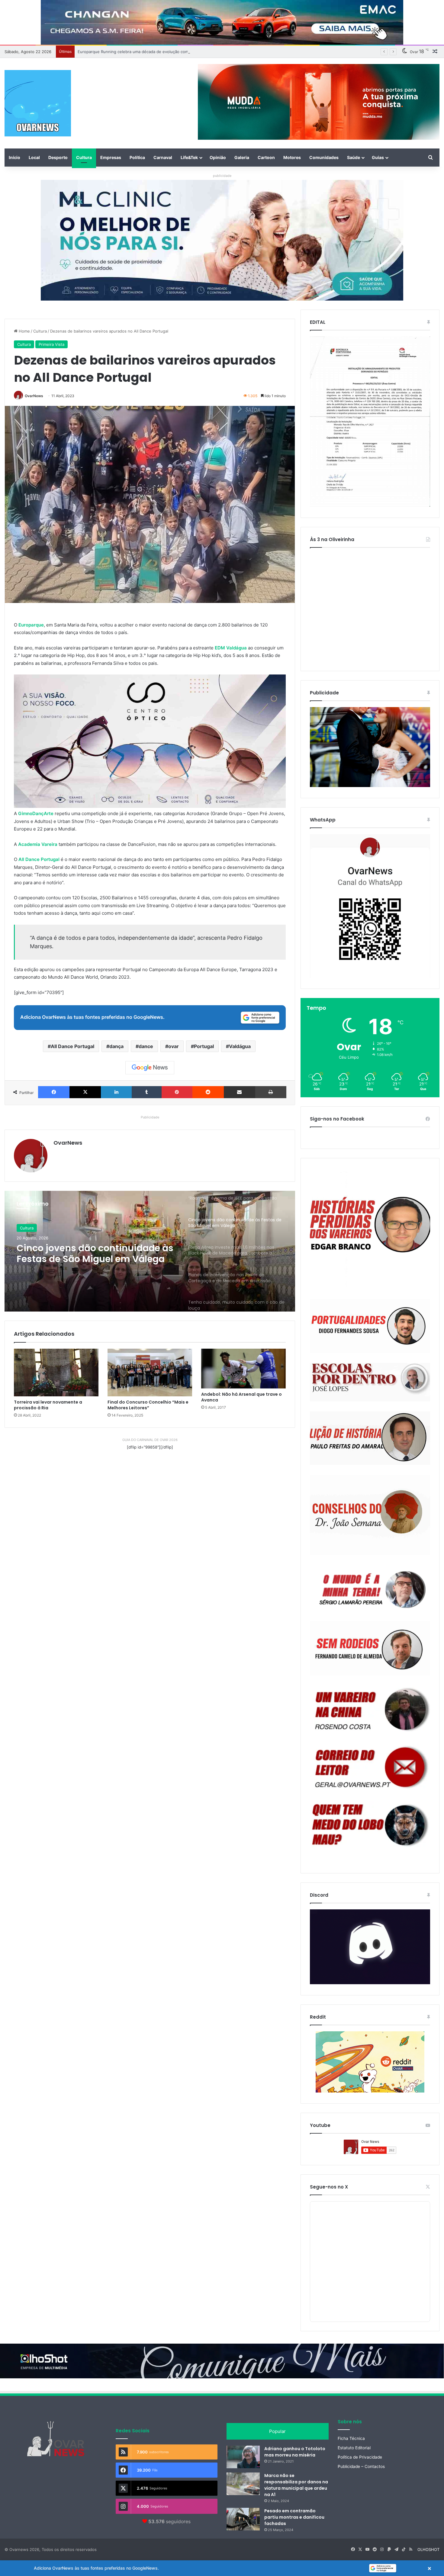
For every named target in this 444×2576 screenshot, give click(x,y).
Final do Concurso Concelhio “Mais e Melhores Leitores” (148, 1405)
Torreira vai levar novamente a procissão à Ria (48, 1405)
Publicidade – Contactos (361, 2466)
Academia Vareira (38, 844)
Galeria (242, 157)
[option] (150, 1251)
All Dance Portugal (39, 859)
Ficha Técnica (351, 2438)
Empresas (111, 157)
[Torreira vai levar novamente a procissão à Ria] (56, 1372)
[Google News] (150, 1068)
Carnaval (163, 157)
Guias (378, 157)
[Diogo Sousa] (370, 1326)
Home (24, 331)
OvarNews (34, 396)
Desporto (58, 157)
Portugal (204, 1046)
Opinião (218, 157)
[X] (85, 1092)
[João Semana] (370, 1515)
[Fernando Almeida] (370, 1648)
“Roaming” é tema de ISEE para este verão (117, 52)
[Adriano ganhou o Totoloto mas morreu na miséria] (243, 2457)
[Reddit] (208, 1092)
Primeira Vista (51, 344)
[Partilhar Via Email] (240, 1092)
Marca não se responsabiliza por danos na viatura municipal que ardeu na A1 (296, 2485)
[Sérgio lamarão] (370, 1588)
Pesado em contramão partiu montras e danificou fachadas (294, 2517)
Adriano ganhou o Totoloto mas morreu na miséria (295, 2452)
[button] (222, 2568)
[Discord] (370, 1947)
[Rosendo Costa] (370, 1709)
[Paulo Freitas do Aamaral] (370, 1438)
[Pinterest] (177, 1092)
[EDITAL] (370, 422)
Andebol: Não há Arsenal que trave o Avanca (241, 1397)
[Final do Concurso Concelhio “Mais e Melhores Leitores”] (150, 1372)
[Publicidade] (370, 786)
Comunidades (324, 157)
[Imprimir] (271, 1092)
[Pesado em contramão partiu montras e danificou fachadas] (243, 2519)
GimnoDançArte (36, 813)
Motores (292, 157)
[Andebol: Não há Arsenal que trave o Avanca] (243, 1368)
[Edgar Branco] (370, 1229)
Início (14, 157)
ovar (174, 1046)
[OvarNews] (38, 103)
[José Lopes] (370, 1382)
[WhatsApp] (370, 906)
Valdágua (240, 1046)
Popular (277, 2431)
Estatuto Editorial (354, 2448)
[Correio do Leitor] (370, 1767)
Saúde (354, 157)
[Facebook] (54, 1092)
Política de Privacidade (360, 2457)
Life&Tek (189, 157)
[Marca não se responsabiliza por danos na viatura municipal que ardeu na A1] (243, 2484)
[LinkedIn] (116, 1092)
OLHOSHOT (428, 2549)
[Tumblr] (146, 1092)
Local (34, 157)
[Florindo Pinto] (370, 1825)
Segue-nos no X (329, 2187)
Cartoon (266, 157)
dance (146, 1046)
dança (116, 1046)
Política (137, 157)
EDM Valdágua (231, 648)
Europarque (31, 625)
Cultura (84, 157)
